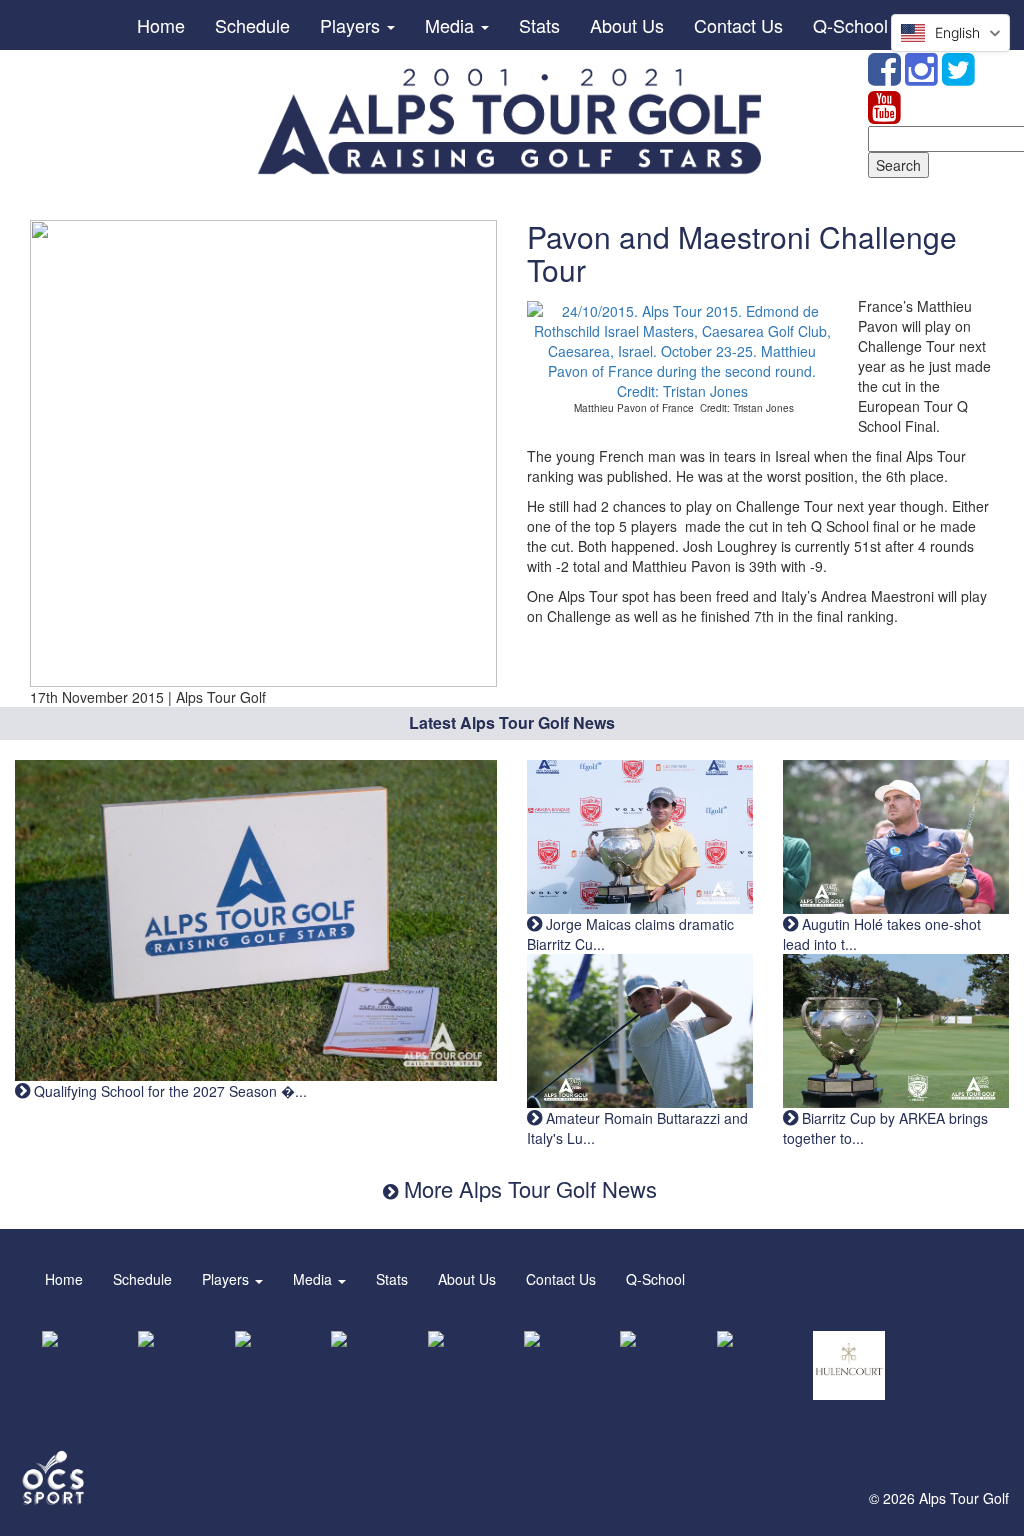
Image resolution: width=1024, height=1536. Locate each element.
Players (352, 25)
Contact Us (738, 25)
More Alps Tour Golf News (527, 1188)
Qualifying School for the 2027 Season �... (168, 1091)
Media (452, 25)
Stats (539, 25)
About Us (627, 25)
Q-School (850, 25)
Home (161, 25)
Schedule (252, 25)
